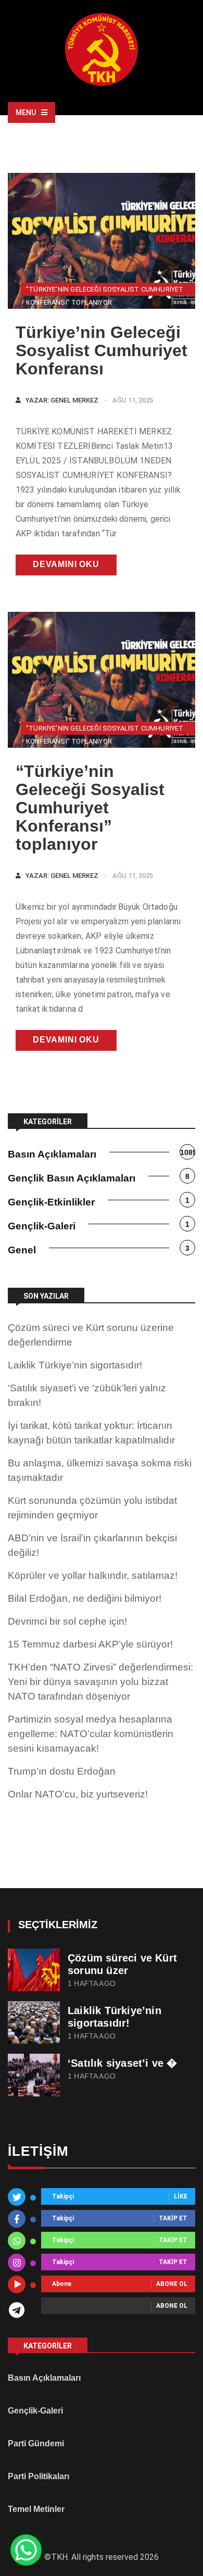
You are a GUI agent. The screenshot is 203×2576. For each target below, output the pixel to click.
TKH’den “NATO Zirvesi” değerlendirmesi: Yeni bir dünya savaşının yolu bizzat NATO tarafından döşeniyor (100, 1682)
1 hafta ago (92, 1984)
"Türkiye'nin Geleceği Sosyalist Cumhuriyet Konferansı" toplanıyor (105, 291)
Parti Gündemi (36, 2443)
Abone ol (172, 2284)
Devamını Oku (66, 564)
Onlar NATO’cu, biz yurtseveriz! (78, 1794)
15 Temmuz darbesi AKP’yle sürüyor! (90, 1644)
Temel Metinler (36, 2509)
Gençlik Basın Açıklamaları (72, 1178)
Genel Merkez (74, 400)
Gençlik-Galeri (42, 1226)
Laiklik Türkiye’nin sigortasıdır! (75, 1365)
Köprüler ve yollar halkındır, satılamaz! (93, 1575)
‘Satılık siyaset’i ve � (123, 2063)
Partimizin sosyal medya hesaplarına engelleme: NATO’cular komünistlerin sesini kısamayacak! (91, 1734)
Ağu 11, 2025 (133, 400)
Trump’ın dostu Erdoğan (62, 1771)
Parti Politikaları (39, 2476)
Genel (22, 1250)
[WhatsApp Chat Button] (26, 2550)
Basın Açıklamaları (52, 1154)
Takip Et (173, 2219)
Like (181, 2197)
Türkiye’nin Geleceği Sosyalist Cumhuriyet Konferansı (102, 350)
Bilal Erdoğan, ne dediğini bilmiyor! (85, 1598)
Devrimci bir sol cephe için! (67, 1621)
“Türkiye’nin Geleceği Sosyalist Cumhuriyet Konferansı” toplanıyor (90, 808)
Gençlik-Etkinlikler (51, 1202)
